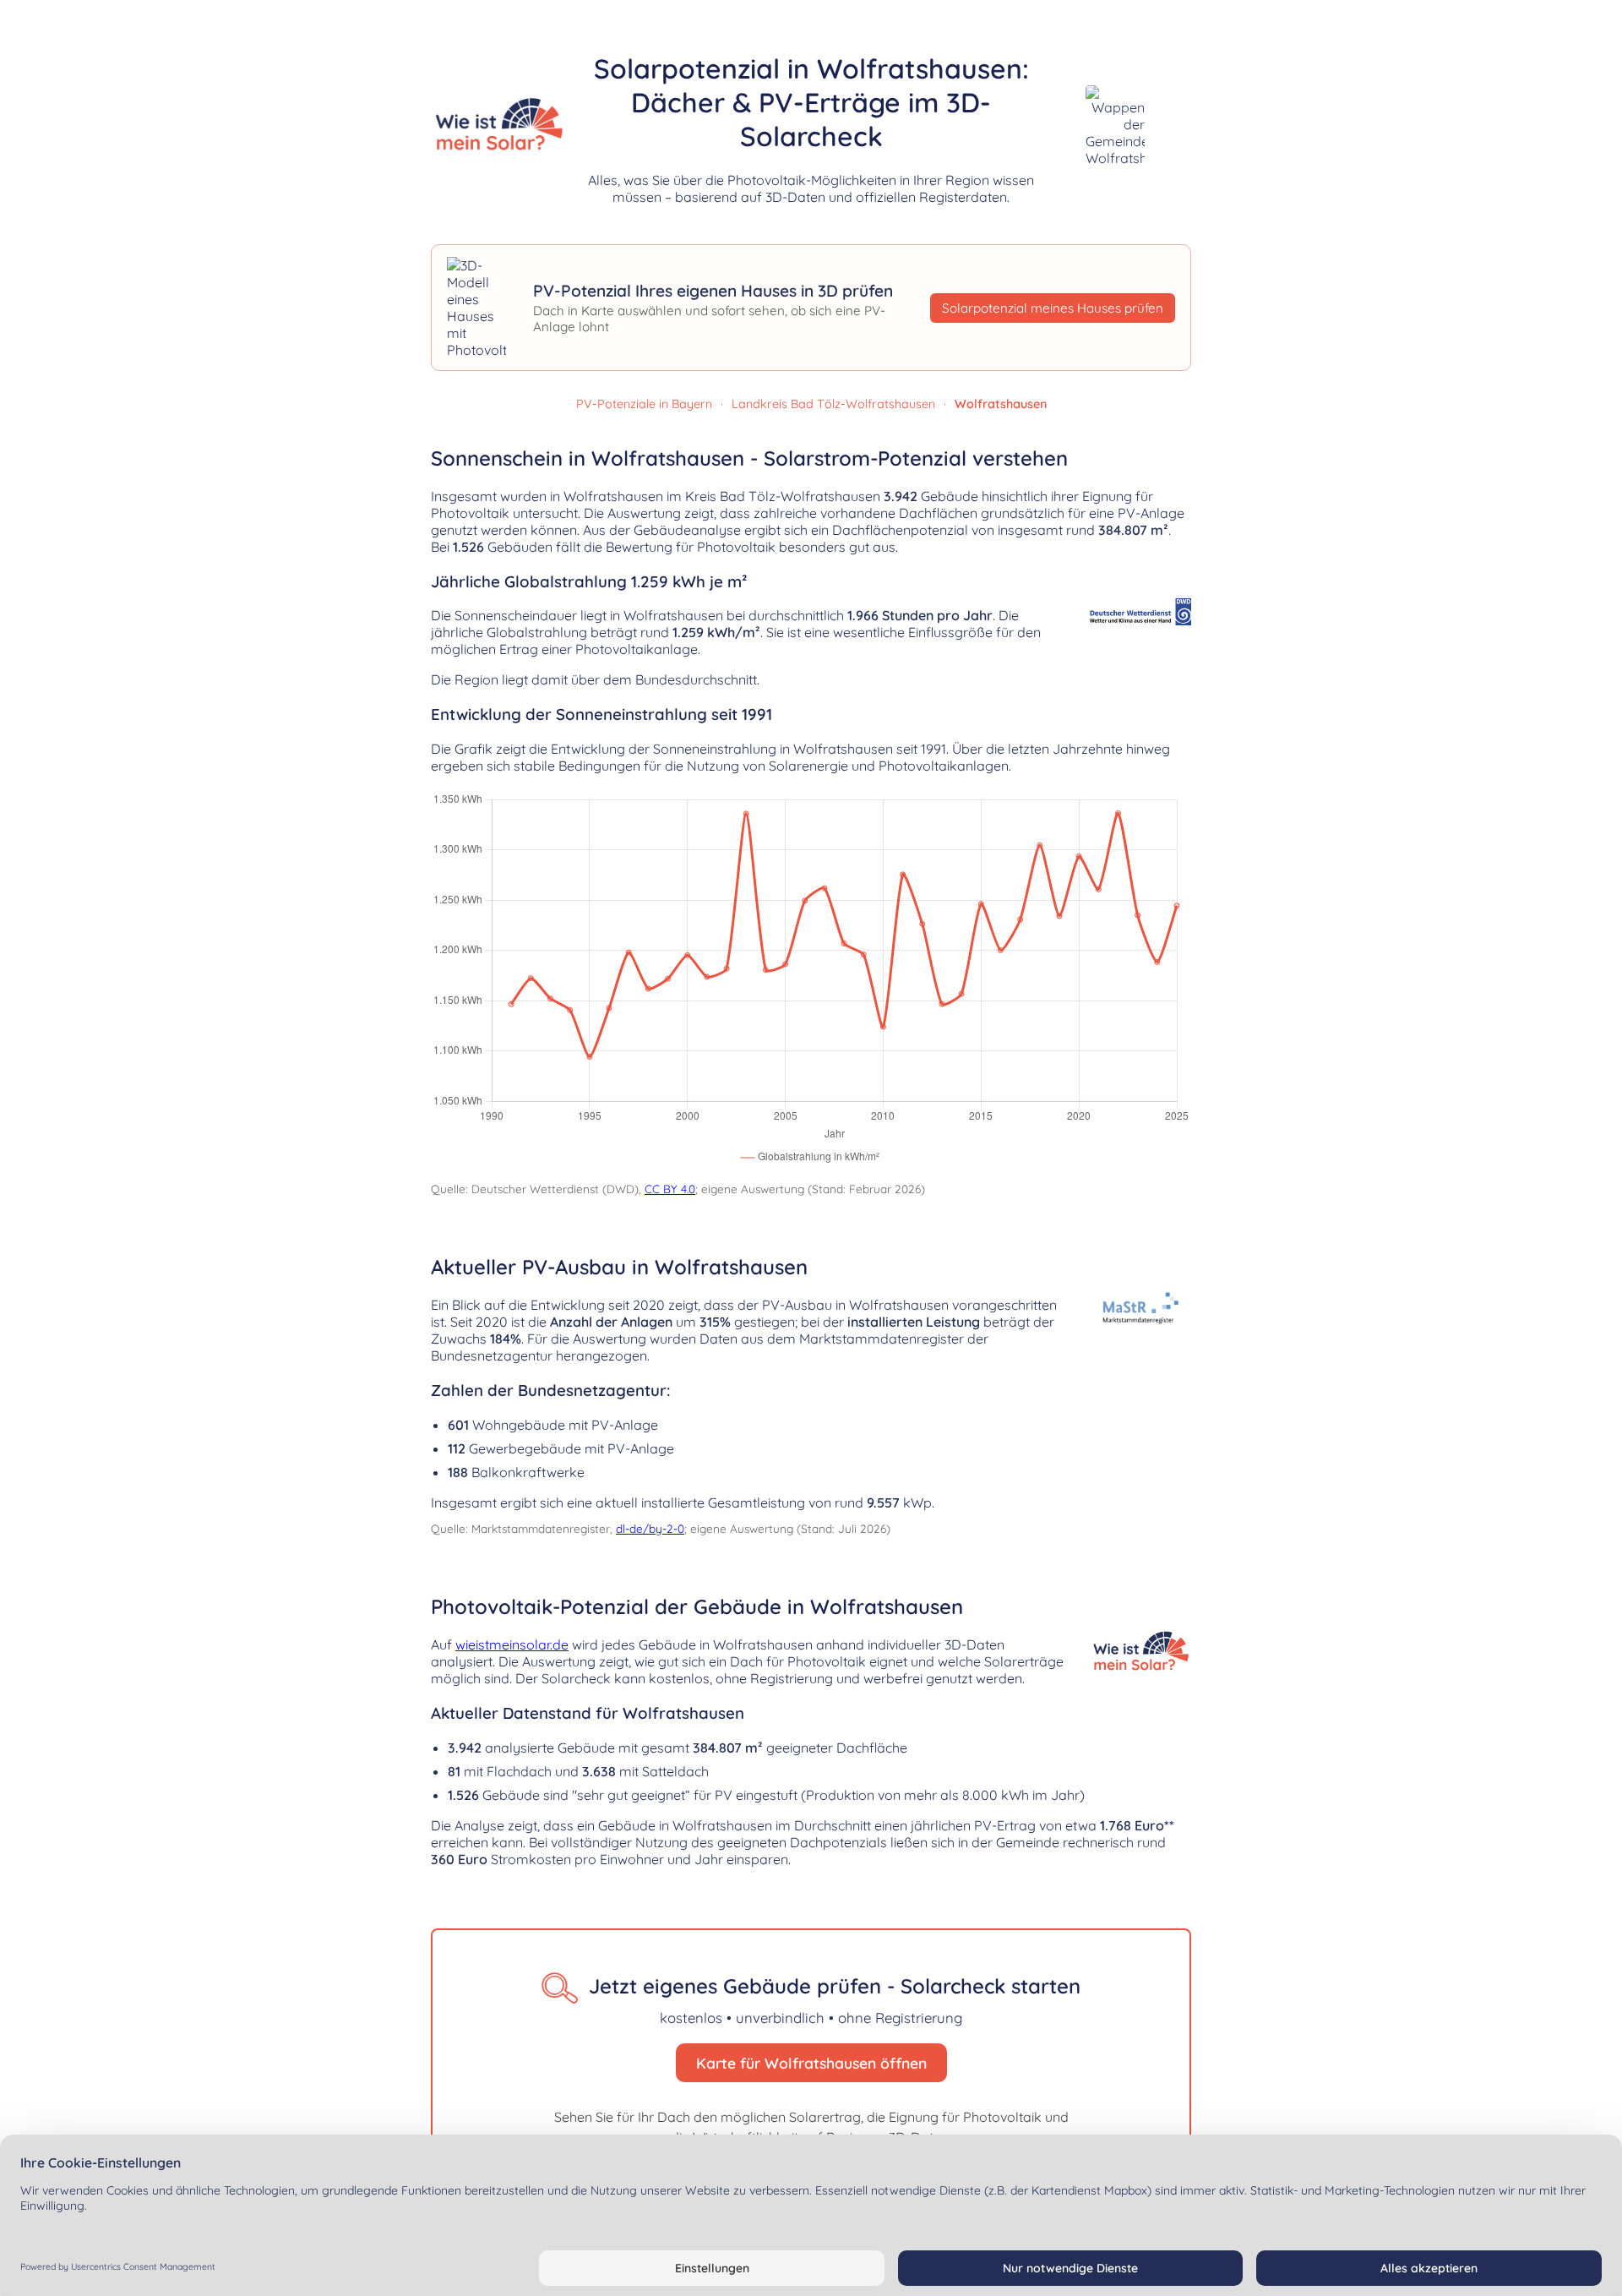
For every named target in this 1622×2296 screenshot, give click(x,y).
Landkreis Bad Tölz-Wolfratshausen (833, 404)
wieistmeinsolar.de (512, 1644)
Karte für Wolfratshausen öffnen (811, 2063)
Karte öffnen (1480, 355)
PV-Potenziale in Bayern (644, 404)
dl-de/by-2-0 (650, 1528)
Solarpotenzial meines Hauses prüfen (1053, 308)
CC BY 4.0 (670, 1189)
